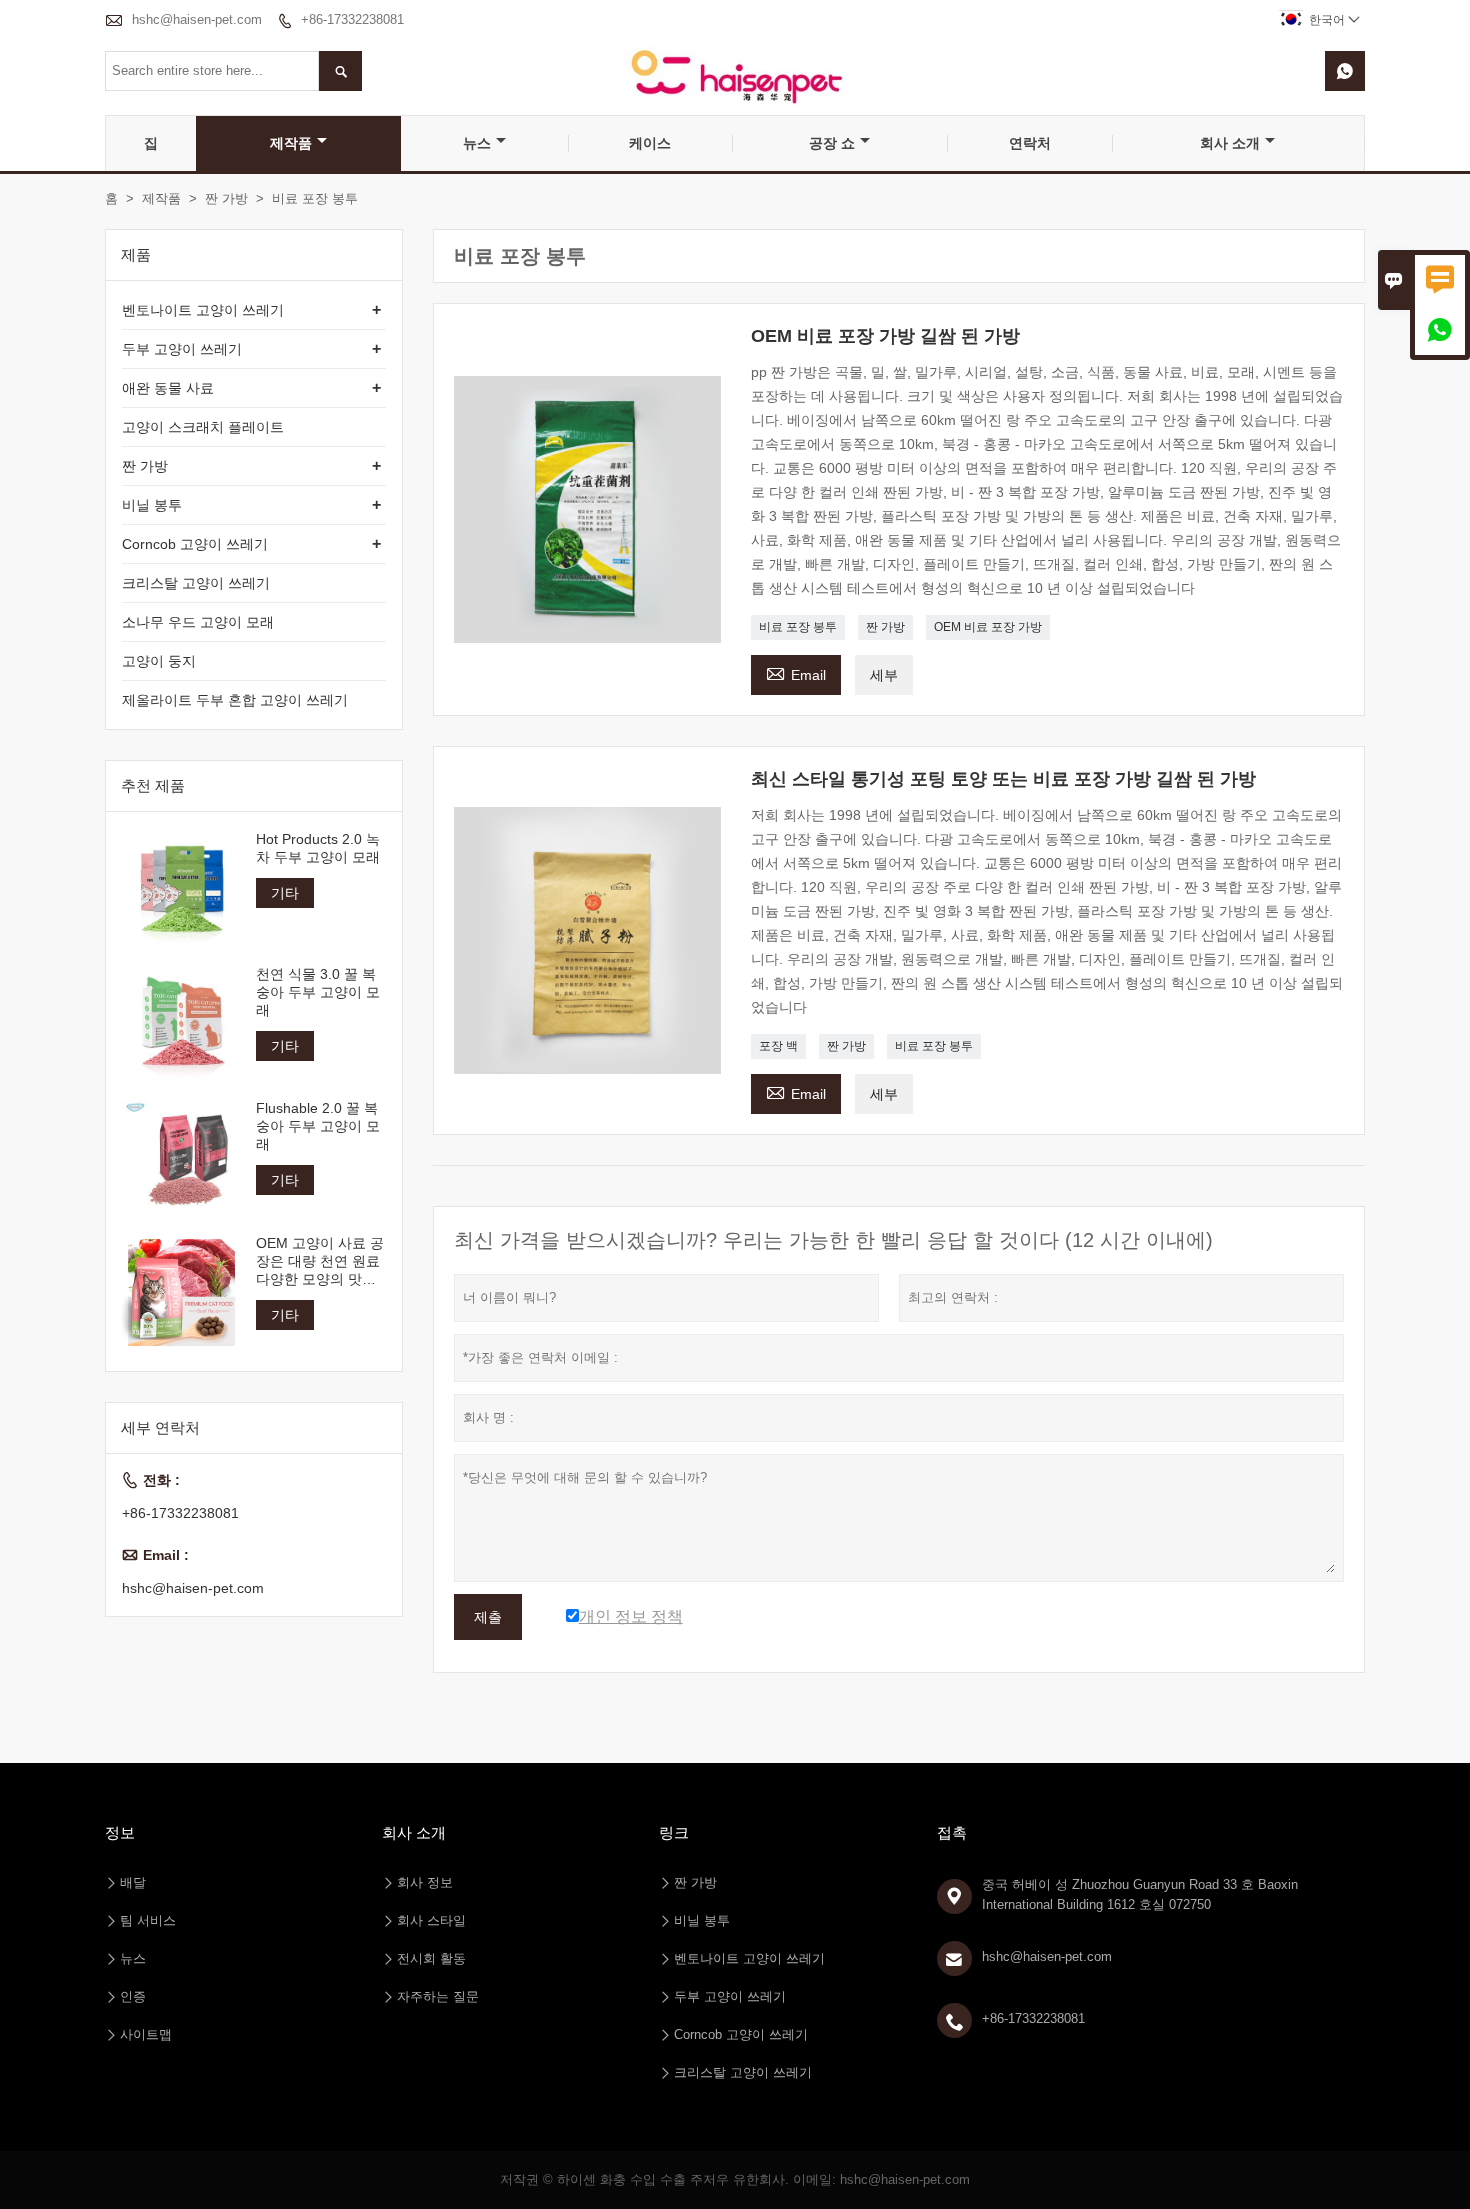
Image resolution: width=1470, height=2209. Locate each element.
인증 (133, 1996)
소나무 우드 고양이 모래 (198, 622)
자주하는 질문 (438, 1996)
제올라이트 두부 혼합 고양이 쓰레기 (235, 700)
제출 (488, 1617)
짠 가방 (226, 198)
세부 (884, 675)
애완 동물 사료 (168, 388)
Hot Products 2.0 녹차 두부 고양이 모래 (318, 848)
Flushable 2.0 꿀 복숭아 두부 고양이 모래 (318, 1126)
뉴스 (477, 143)
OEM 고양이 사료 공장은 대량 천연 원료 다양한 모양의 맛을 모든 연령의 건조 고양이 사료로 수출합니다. (320, 1260)
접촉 (952, 1832)
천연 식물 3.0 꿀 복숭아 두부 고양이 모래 (318, 991)
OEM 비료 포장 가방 (988, 627)
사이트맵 (146, 2034)
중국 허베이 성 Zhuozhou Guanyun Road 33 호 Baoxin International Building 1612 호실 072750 (1140, 1894)
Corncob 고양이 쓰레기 (195, 544)
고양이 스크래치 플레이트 (203, 427)
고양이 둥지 (159, 661)
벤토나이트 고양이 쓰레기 (203, 310)
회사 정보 (425, 1882)
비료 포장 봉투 (798, 627)
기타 (285, 893)
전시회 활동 (431, 1958)
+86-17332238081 (352, 19)
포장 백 (778, 1046)
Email (796, 672)
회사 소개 (1230, 143)
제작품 (291, 143)
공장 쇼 (832, 143)
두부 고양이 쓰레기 (182, 349)
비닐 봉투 (152, 505)
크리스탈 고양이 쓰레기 (196, 583)
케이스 (650, 143)
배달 (133, 1882)
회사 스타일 (431, 1920)
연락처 (1030, 143)
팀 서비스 (148, 1920)
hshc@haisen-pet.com (197, 19)
